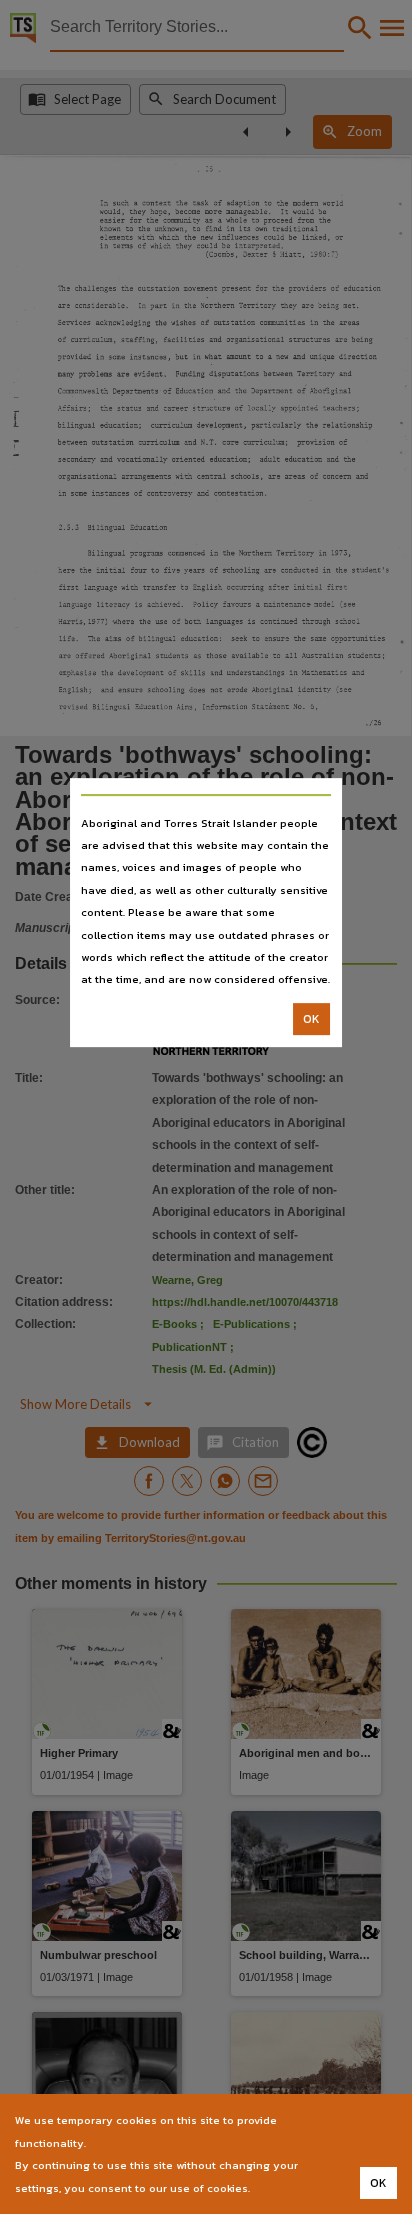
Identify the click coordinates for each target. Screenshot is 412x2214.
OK (311, 1019)
